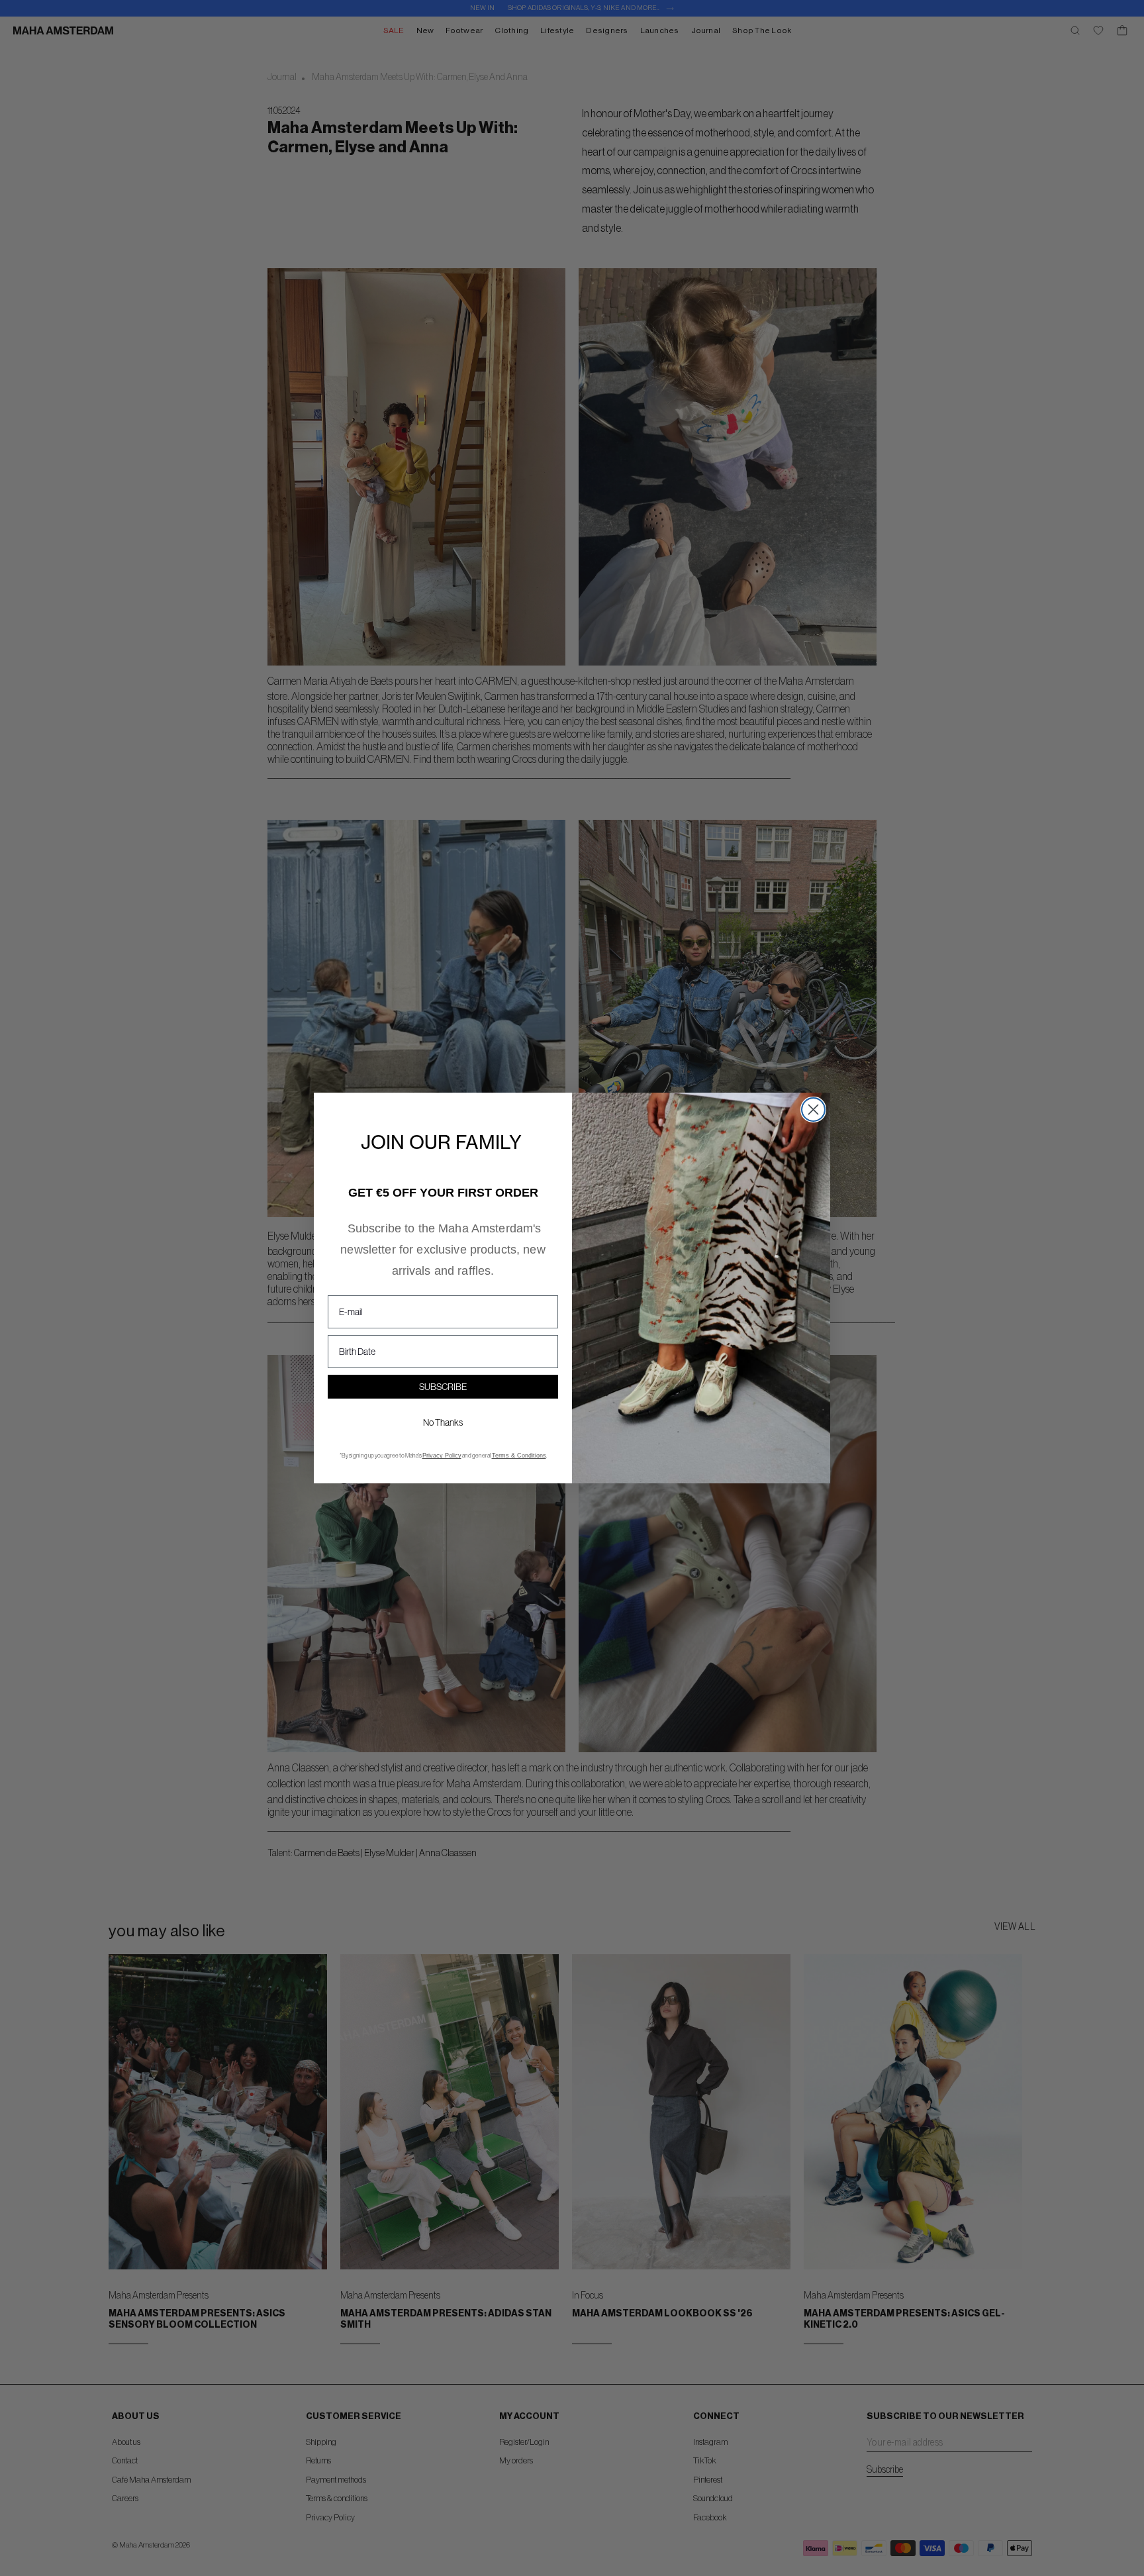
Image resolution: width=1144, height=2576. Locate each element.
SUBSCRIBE (443, 1387)
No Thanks (443, 1422)
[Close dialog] (813, 1110)
